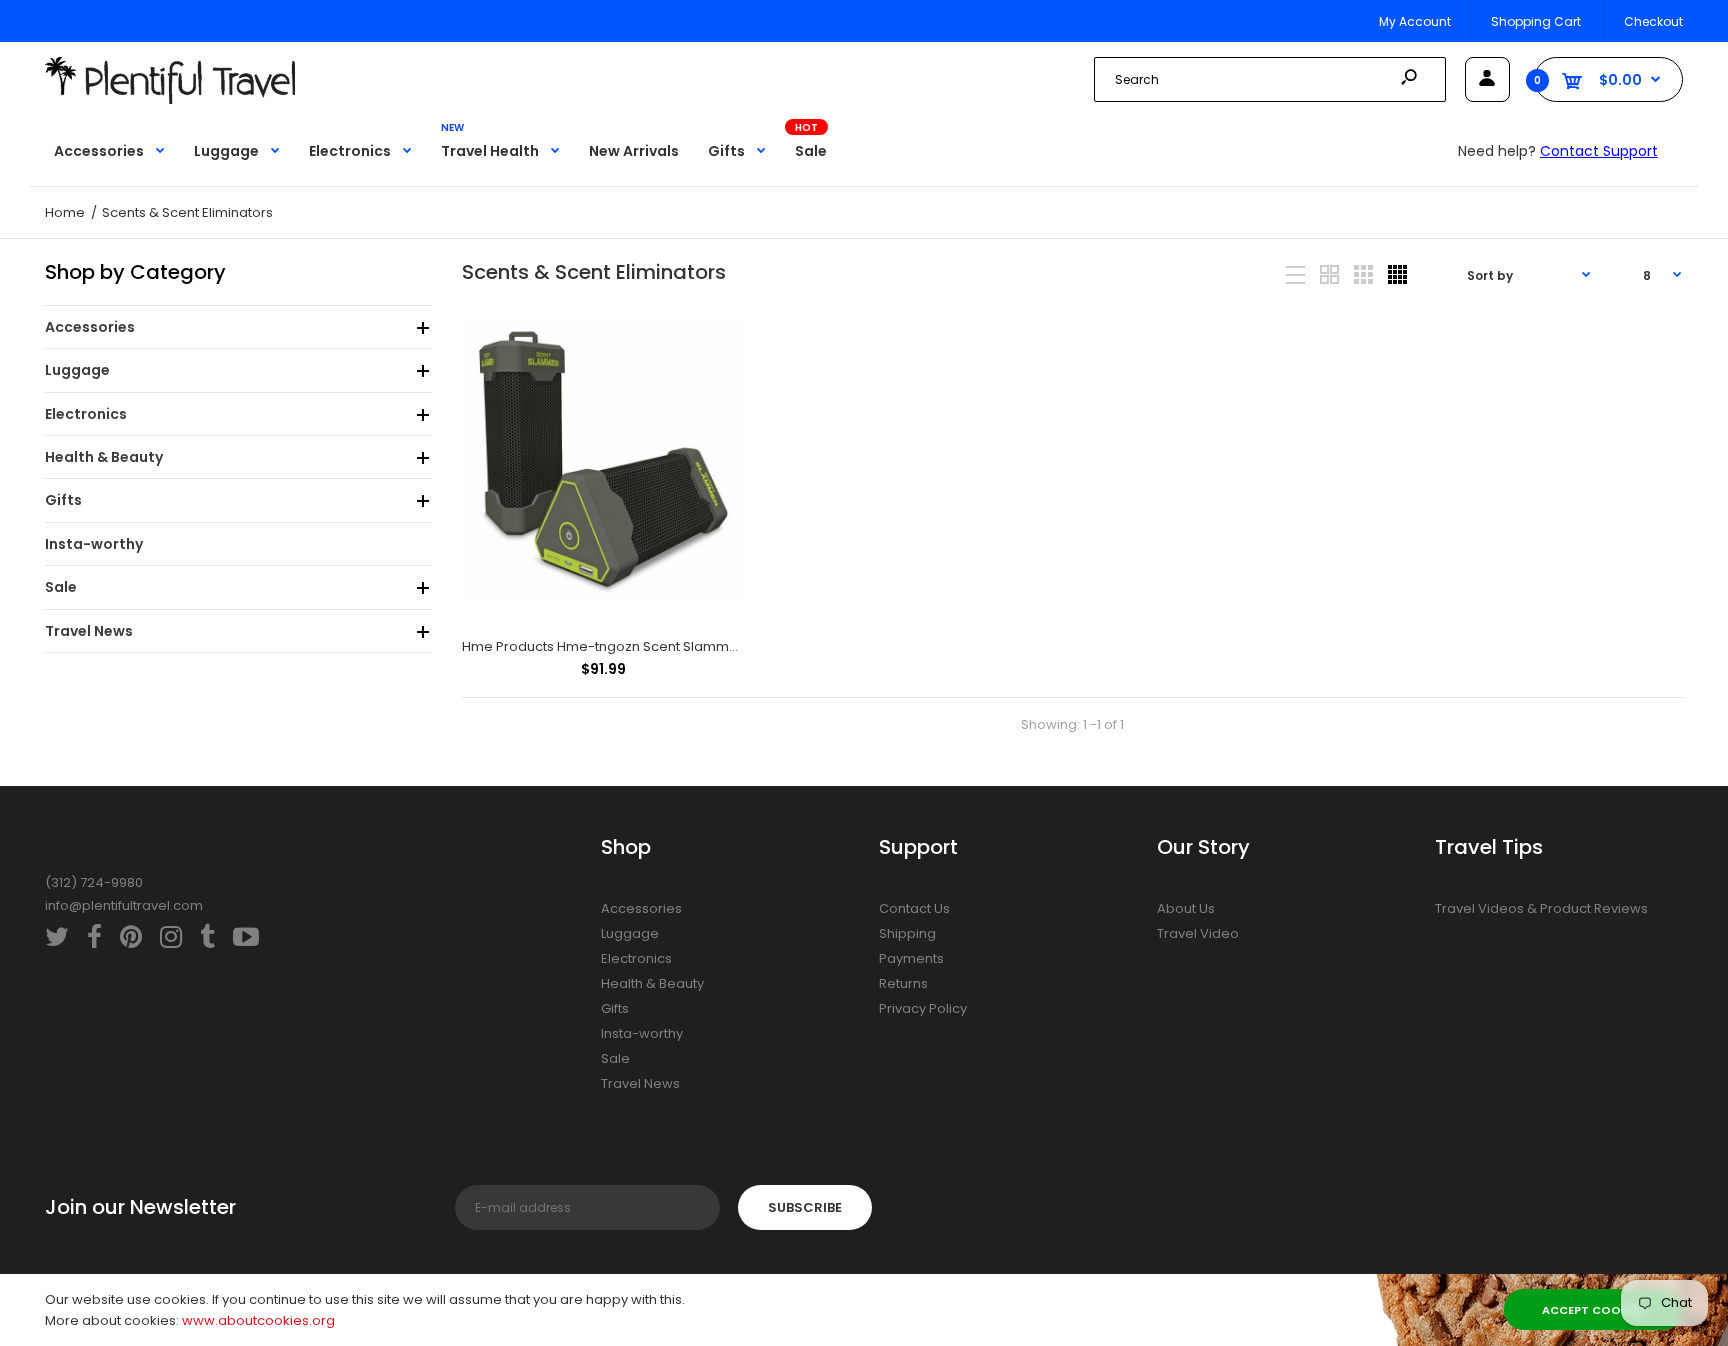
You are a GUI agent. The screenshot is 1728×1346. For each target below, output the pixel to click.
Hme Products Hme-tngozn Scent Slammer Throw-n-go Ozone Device (691, 646)
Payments (911, 958)
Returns (903, 983)
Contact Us (914, 908)
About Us (1186, 908)
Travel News (640, 1083)
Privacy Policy (923, 1008)
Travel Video (1198, 933)
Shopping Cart (1536, 21)
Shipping (907, 933)
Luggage (630, 933)
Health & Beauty (652, 983)
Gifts (615, 1008)
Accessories (641, 908)
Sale (615, 1058)
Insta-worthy (642, 1033)
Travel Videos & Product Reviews (1541, 908)
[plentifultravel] (170, 99)
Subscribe (805, 1207)
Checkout (1653, 21)
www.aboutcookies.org (258, 1320)
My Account (1415, 21)
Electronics (636, 958)
